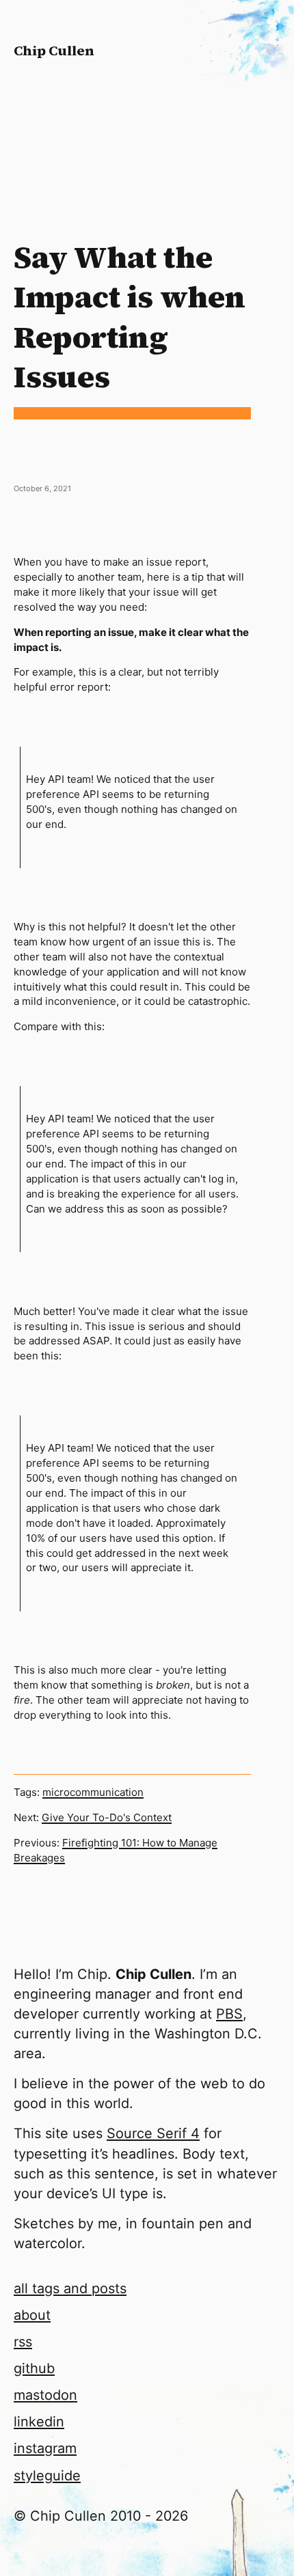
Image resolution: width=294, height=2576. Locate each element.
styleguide (47, 2476)
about (32, 2315)
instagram (45, 2448)
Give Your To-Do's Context (107, 1817)
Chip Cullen (54, 51)
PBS (229, 2014)
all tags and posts (70, 2288)
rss (23, 2342)
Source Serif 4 (153, 2133)
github (34, 2368)
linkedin (39, 2422)
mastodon (45, 2395)
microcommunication (93, 1792)
